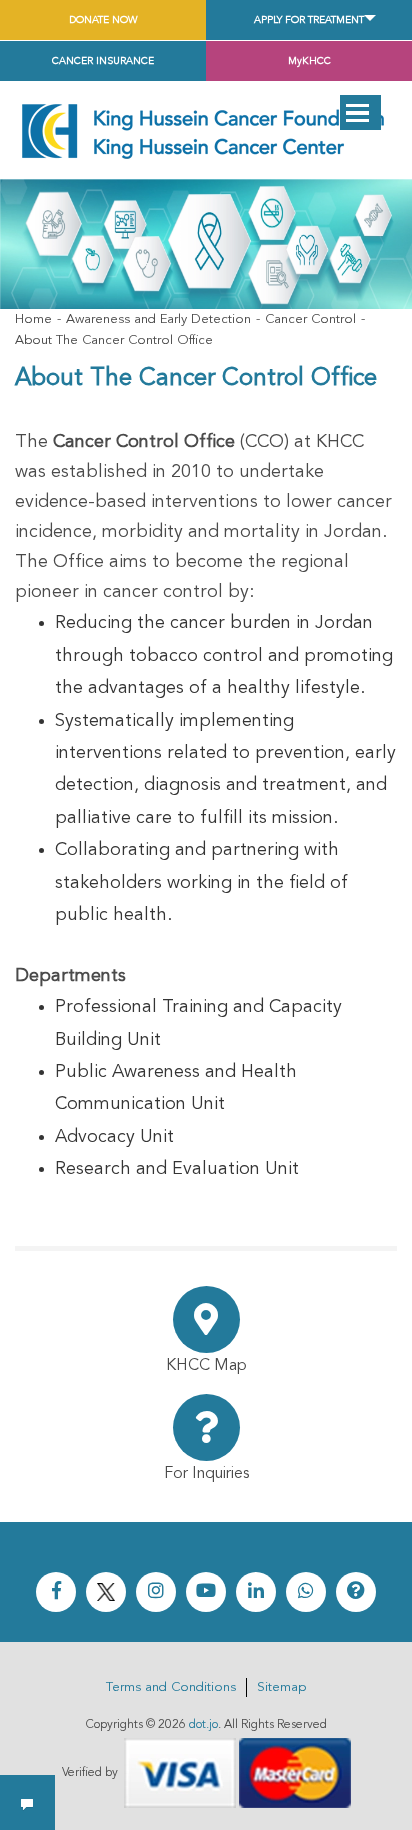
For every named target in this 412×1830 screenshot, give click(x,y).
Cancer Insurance (103, 61)
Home (33, 319)
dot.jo (203, 1725)
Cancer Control (310, 319)
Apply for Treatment (309, 20)
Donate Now (103, 20)
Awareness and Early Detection (158, 319)
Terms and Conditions (171, 1687)
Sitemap (281, 1687)
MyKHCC (309, 61)
